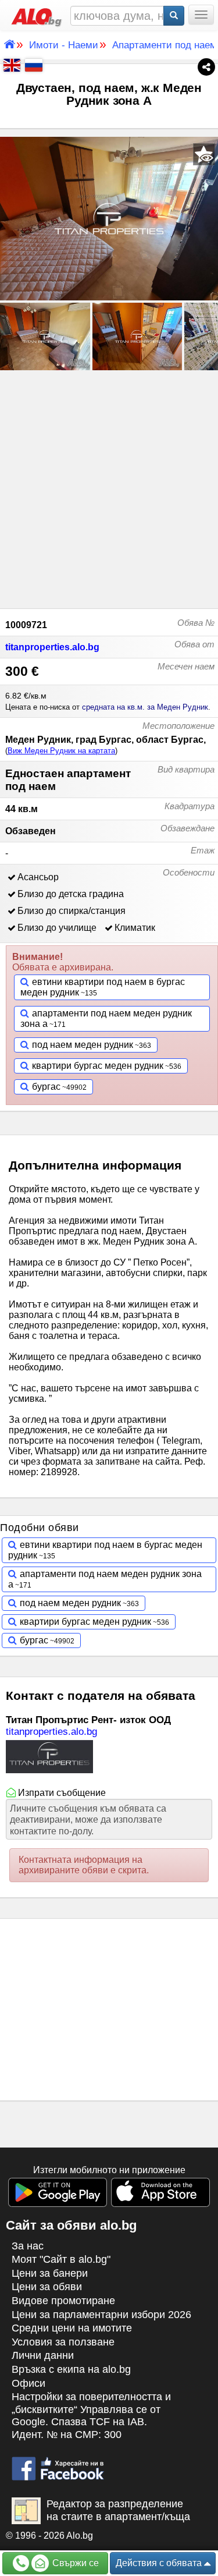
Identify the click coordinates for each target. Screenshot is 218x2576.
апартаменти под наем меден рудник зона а (106, 1018)
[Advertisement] (109, 488)
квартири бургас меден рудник (98, 1066)
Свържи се (74, 2563)
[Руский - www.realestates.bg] (33, 64)
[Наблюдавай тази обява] (204, 154)
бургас (46, 1087)
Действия (159, 2563)
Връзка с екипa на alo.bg (71, 2369)
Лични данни (43, 2355)
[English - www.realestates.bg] (10, 64)
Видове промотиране (63, 2301)
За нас (28, 2246)
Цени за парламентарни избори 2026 (101, 2315)
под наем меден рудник (83, 1045)
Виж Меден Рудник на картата (61, 751)
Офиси (28, 2383)
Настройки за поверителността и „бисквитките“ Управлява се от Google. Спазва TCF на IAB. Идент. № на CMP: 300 (91, 2416)
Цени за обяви (47, 2287)
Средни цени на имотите (72, 2328)
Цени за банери (50, 2273)
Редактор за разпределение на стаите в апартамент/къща (118, 2510)
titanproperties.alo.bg (52, 647)
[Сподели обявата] (206, 66)
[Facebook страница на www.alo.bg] (58, 2463)
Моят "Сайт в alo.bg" (61, 2259)
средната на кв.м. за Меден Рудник (145, 707)
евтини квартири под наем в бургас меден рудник (103, 987)
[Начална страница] (34, 15)
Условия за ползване (63, 2342)
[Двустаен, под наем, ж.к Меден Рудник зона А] (109, 219)
